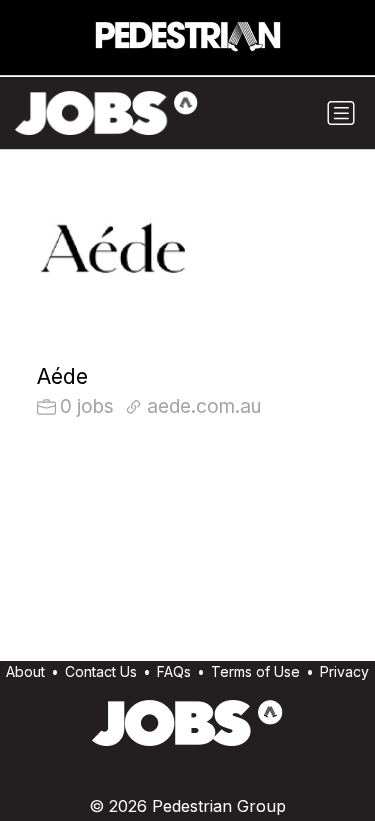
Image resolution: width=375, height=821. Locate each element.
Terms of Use (255, 671)
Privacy (344, 671)
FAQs (174, 671)
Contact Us (101, 671)
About (25, 671)
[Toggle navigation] (341, 113)
